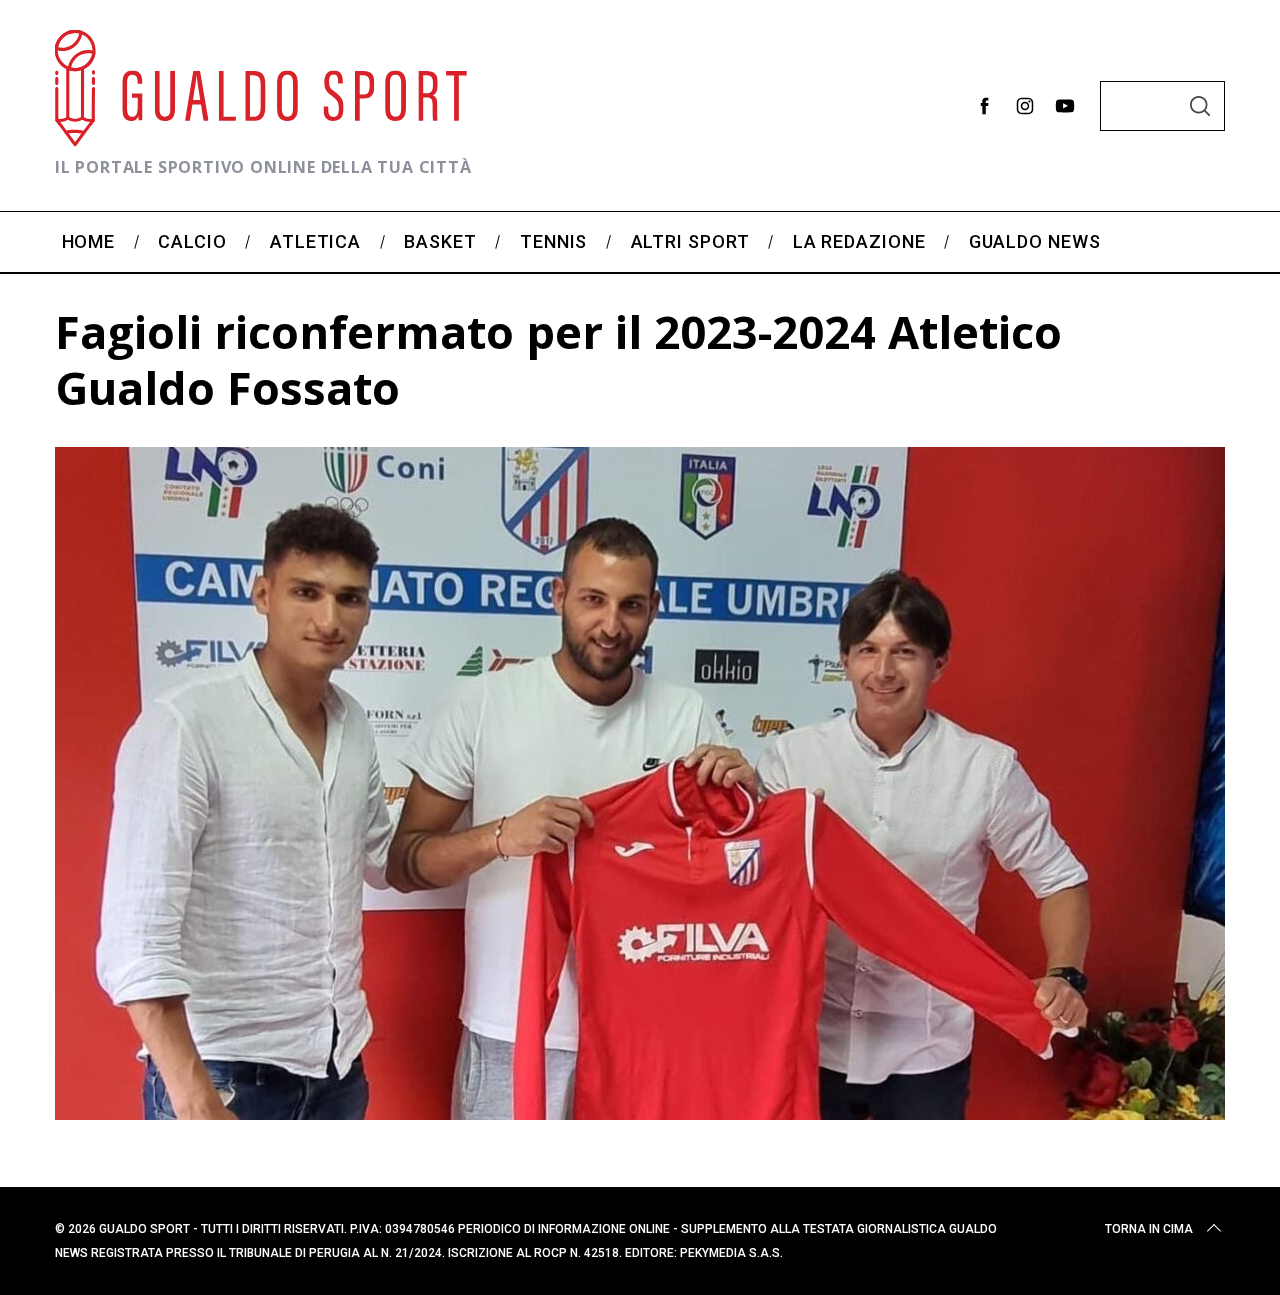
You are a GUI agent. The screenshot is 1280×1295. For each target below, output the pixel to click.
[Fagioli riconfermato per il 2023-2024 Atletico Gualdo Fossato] (640, 1113)
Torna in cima (1149, 1229)
